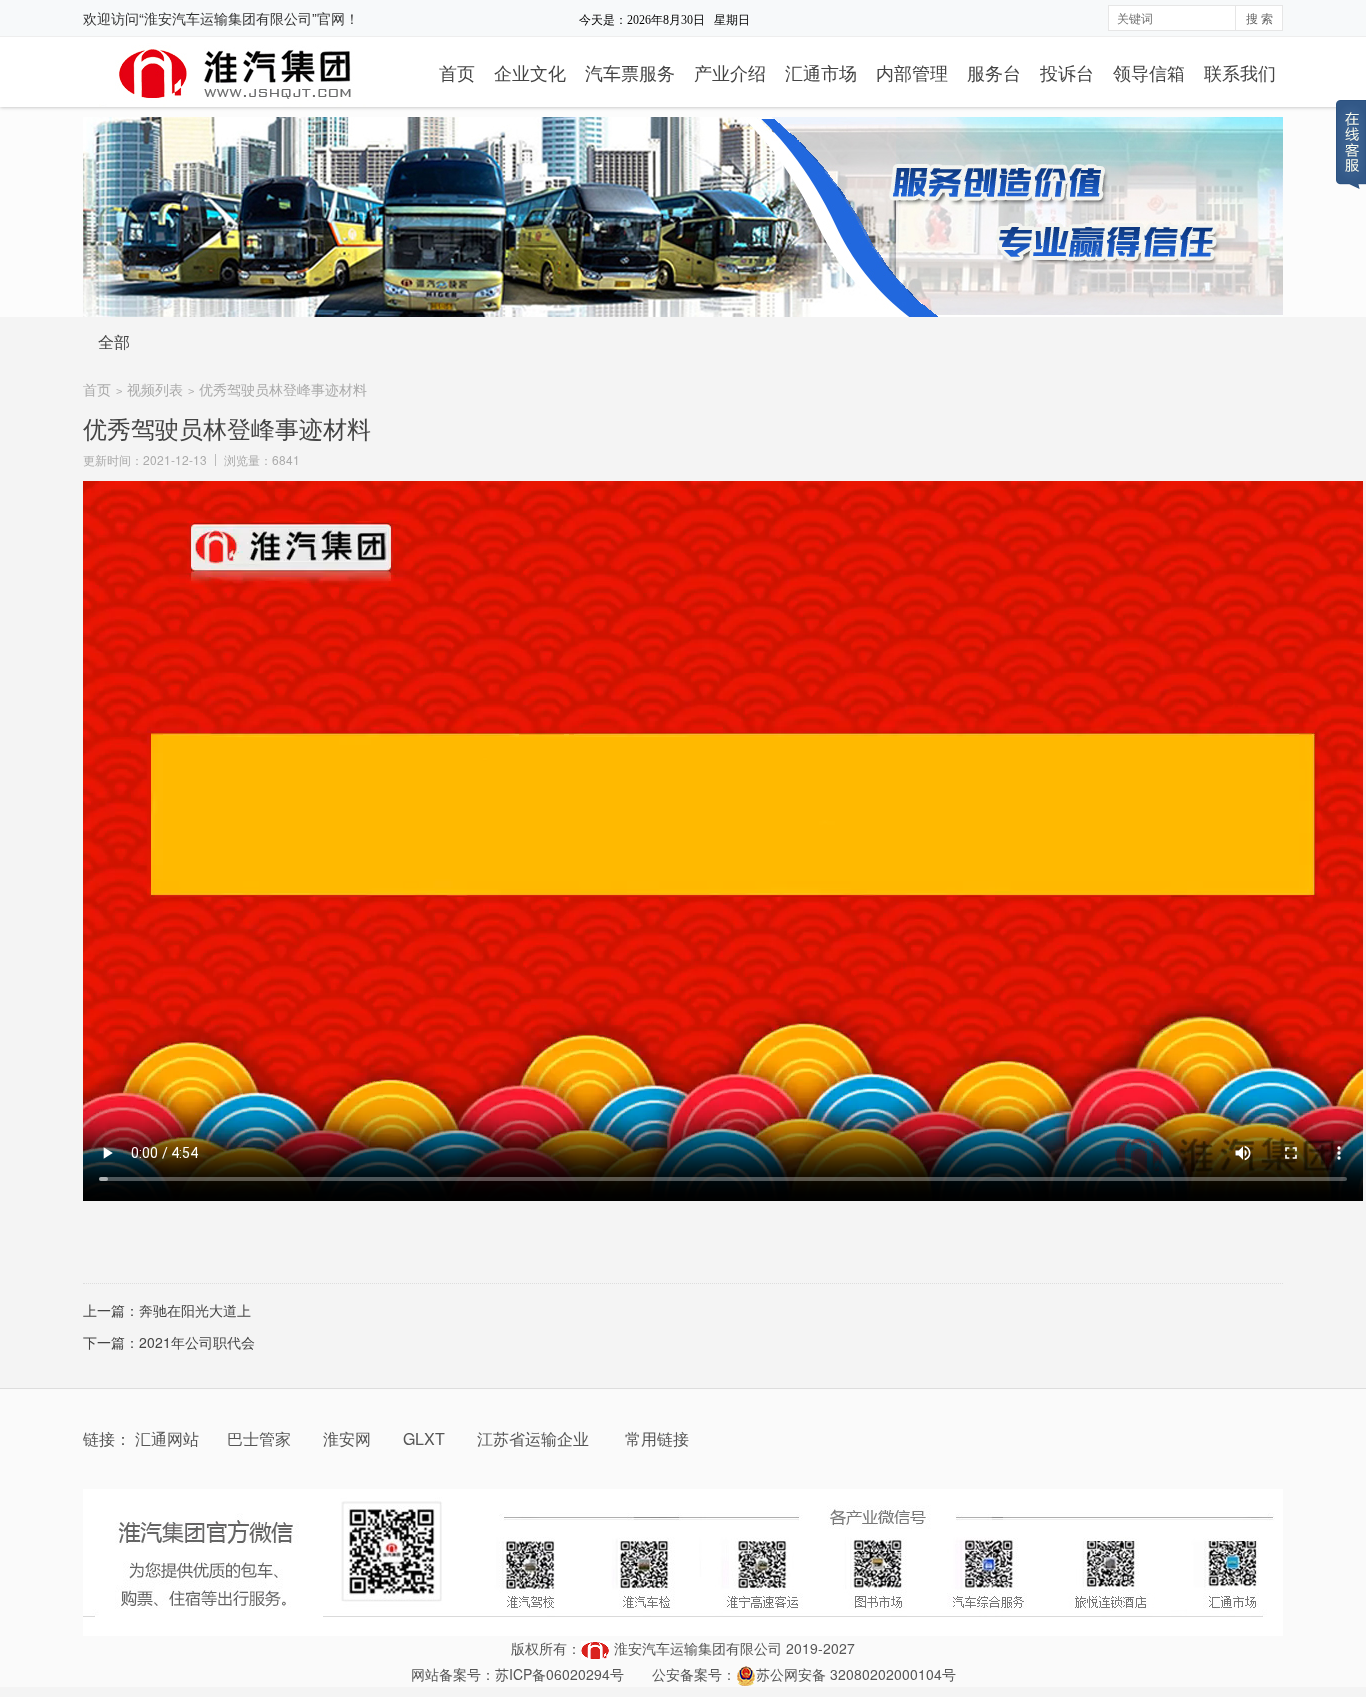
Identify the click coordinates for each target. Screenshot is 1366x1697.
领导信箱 (1149, 72)
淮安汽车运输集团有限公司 (698, 1648)
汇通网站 (167, 1438)
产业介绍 (730, 72)
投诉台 (1067, 72)
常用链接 (657, 1438)
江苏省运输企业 (533, 1438)
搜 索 (1259, 17)
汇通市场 (821, 72)
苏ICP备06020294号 (559, 1674)
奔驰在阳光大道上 (195, 1310)
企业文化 (530, 72)
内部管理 (912, 72)
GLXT (426, 1438)
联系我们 (1240, 72)
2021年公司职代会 (197, 1342)
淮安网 (349, 1438)
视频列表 (155, 389)
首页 (457, 72)
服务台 (994, 72)
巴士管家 (259, 1438)
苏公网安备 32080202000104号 (856, 1674)
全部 (114, 341)
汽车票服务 (630, 72)
